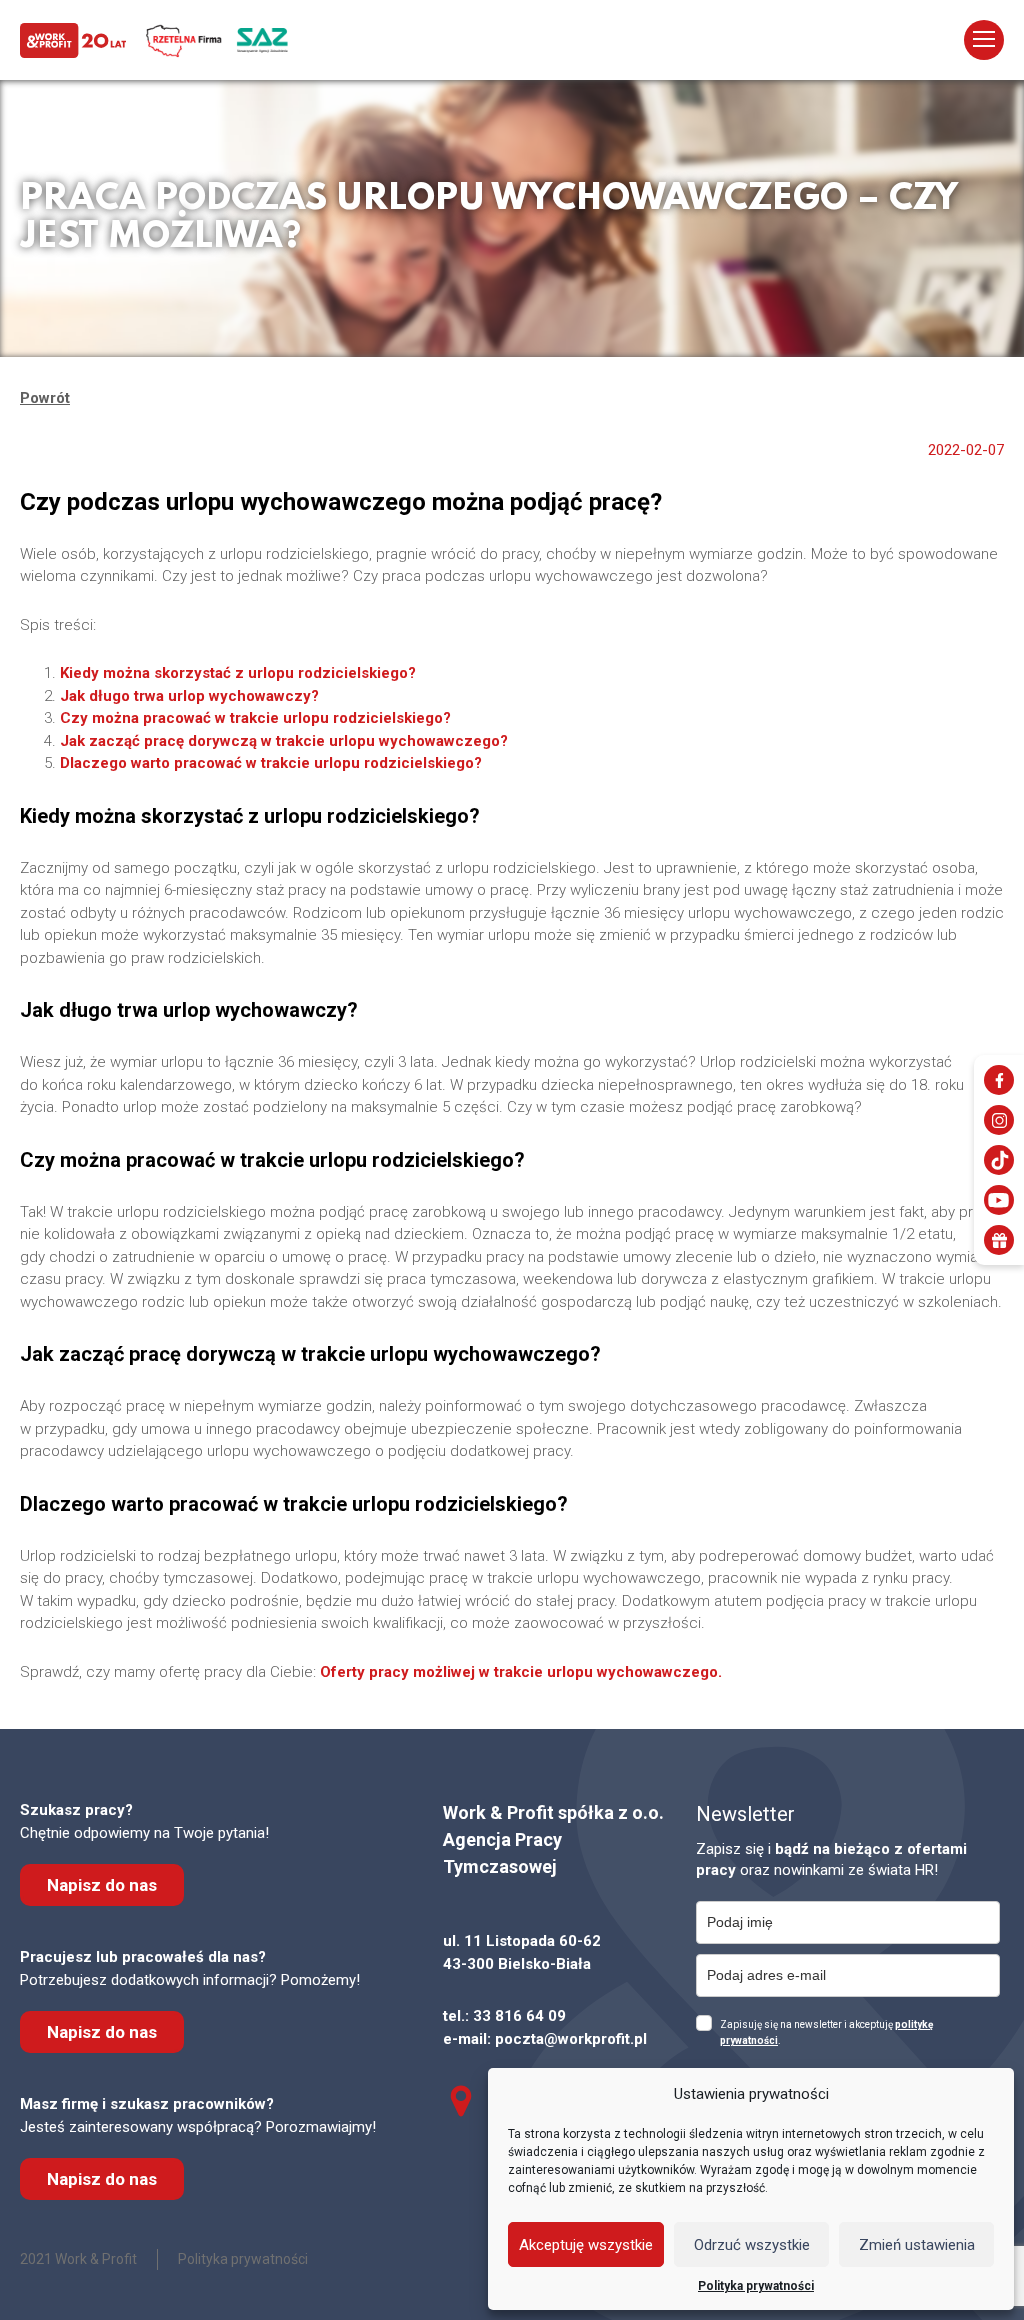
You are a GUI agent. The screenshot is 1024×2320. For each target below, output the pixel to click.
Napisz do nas (102, 1885)
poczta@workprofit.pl (571, 2039)
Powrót (45, 398)
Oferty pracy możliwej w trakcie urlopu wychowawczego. (521, 1672)
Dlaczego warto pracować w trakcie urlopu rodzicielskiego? (271, 763)
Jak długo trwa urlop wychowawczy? (189, 696)
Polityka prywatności (756, 2286)
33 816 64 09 (519, 2016)
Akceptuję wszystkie (586, 2245)
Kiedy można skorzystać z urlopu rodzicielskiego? (238, 673)
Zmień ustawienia (917, 2245)
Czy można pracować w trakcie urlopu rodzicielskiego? (255, 718)
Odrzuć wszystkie (752, 2245)
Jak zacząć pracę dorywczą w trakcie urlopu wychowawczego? (284, 741)
